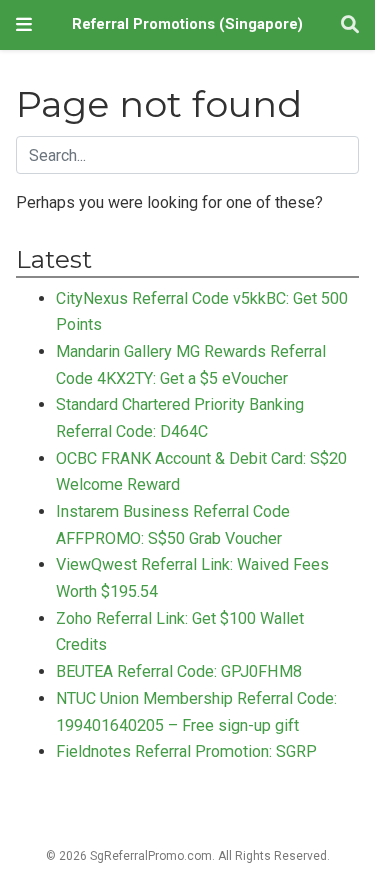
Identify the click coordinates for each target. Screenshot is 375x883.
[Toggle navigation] (24, 24)
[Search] (350, 25)
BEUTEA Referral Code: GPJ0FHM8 (179, 671)
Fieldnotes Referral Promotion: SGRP (186, 751)
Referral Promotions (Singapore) (187, 24)
